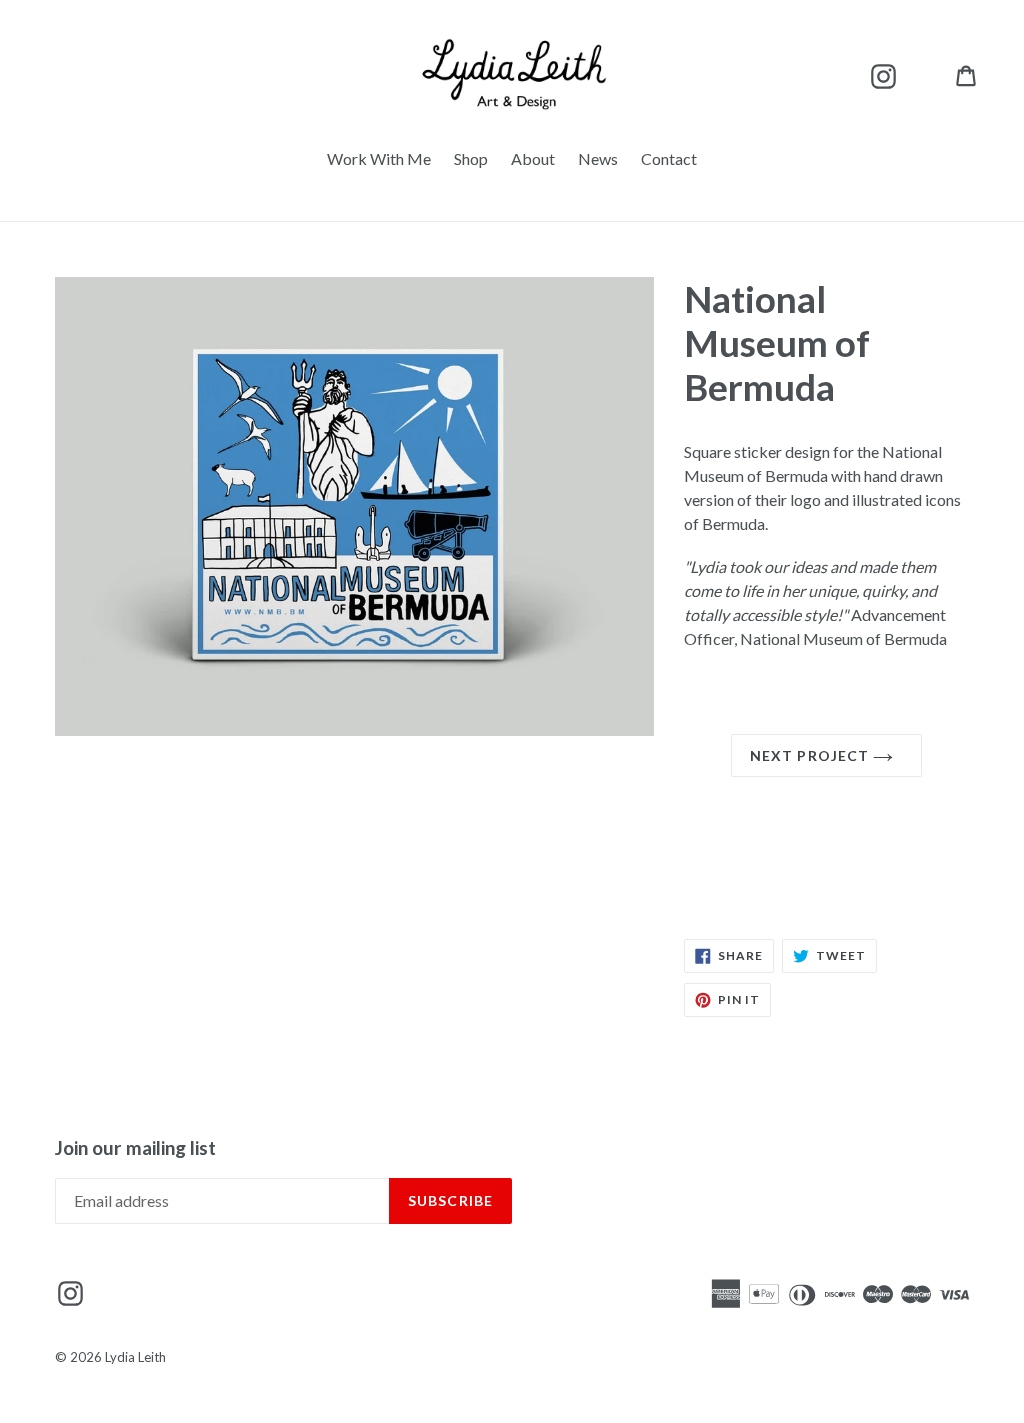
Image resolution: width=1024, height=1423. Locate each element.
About (533, 158)
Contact (669, 158)
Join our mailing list (135, 1148)
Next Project (812, 755)
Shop (471, 158)
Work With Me (379, 158)
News (598, 158)
